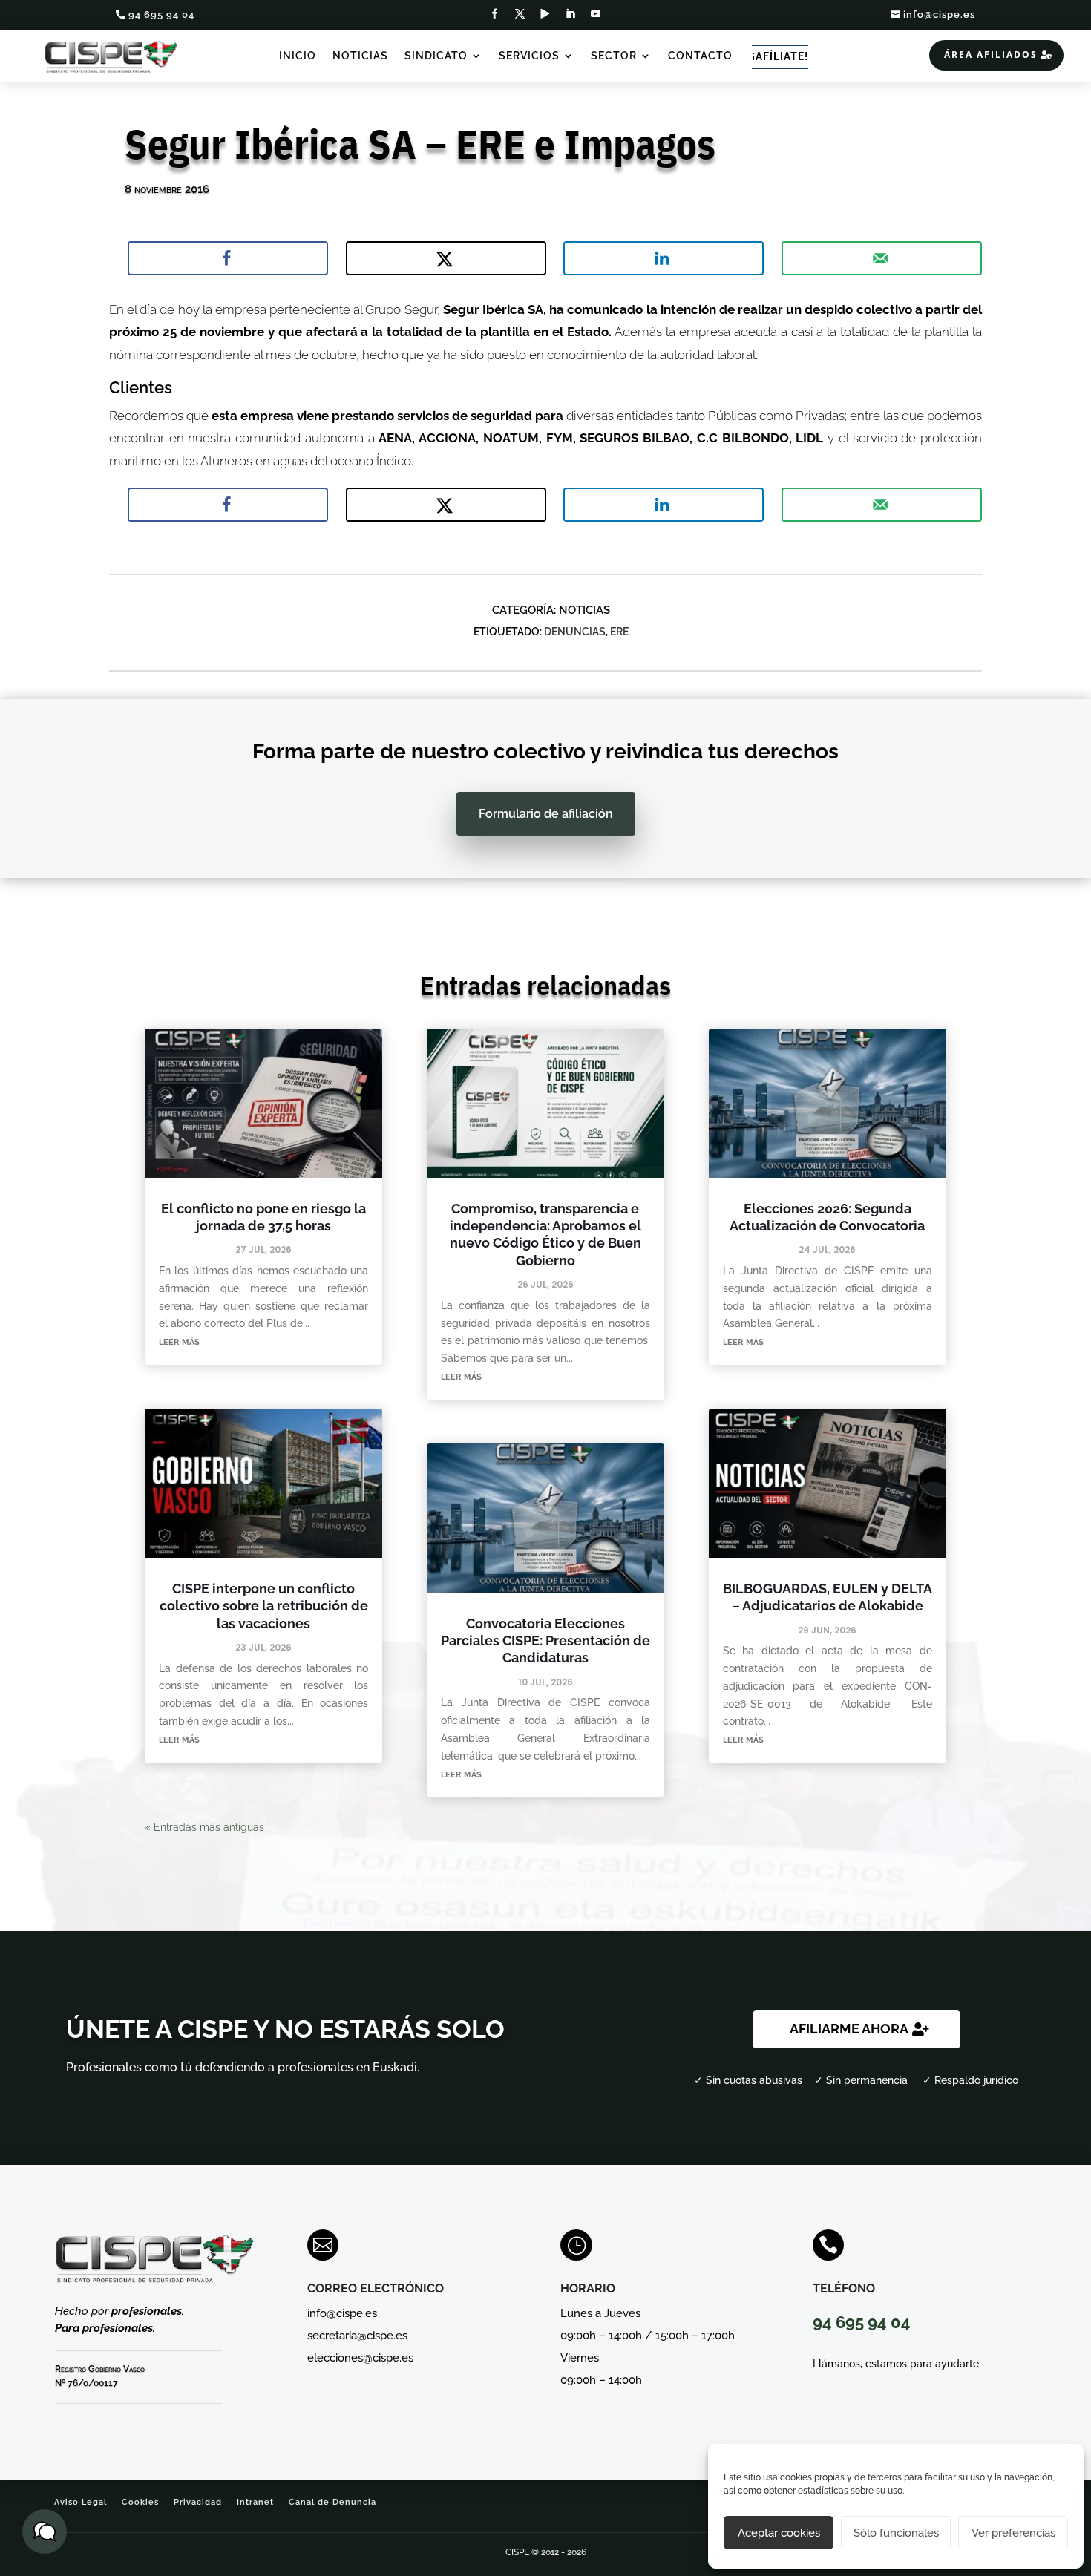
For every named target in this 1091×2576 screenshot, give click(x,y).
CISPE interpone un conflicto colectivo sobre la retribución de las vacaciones (264, 1606)
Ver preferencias (1013, 2533)
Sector (614, 56)
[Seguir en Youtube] (596, 14)
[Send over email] (882, 258)
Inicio (298, 56)
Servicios (529, 56)
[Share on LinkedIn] (664, 258)
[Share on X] (446, 258)
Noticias (360, 56)
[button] (45, 2531)
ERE (619, 632)
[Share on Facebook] (228, 258)
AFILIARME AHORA (849, 2029)
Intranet (255, 2502)
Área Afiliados (991, 55)
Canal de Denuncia (332, 2502)
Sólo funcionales (896, 2533)
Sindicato (436, 56)
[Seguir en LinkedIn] (571, 14)
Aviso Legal (81, 2502)
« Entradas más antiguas (204, 1827)
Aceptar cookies (779, 2533)
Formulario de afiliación (546, 814)
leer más (179, 1341)
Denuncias (575, 632)
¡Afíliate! (780, 56)
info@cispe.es (939, 14)
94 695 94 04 (161, 14)
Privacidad (198, 2502)
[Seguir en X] (520, 14)
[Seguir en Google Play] (545, 14)
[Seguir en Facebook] (495, 14)
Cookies (140, 2502)
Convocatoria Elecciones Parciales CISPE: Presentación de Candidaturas (545, 1641)
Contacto (700, 56)
